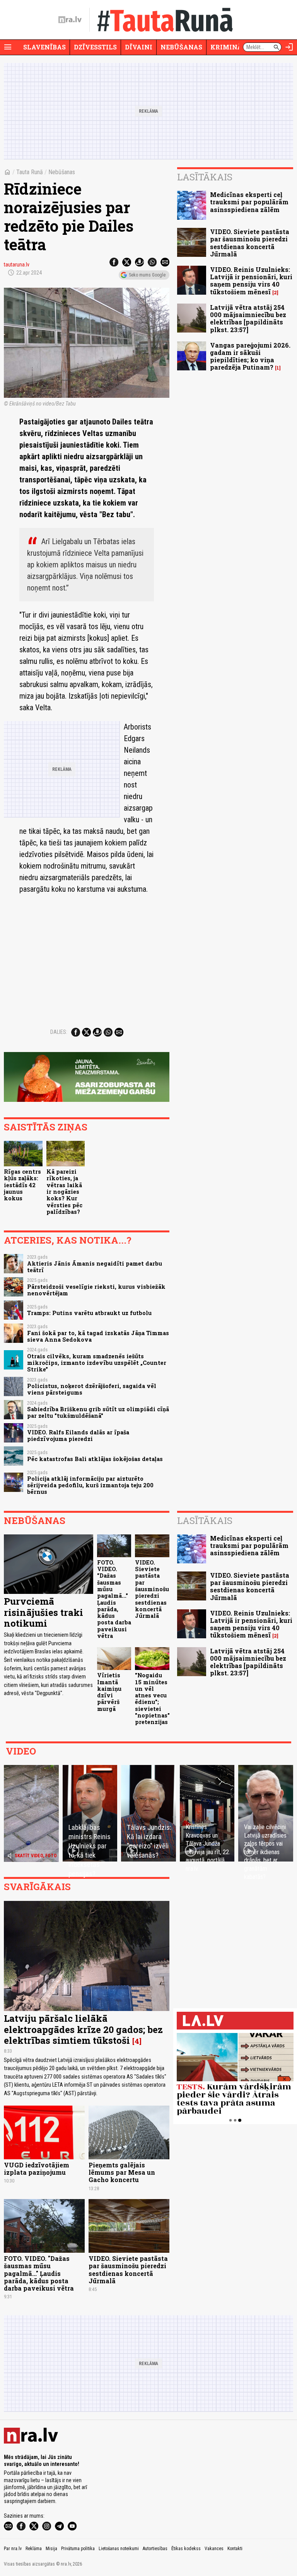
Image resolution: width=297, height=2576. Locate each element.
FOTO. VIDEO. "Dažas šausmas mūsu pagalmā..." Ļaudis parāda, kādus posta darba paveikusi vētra (114, 1599)
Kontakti (235, 2549)
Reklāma (34, 2549)
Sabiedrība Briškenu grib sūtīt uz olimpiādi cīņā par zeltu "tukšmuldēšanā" (98, 1412)
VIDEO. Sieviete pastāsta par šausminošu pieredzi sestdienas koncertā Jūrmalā (250, 243)
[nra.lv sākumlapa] (70, 20)
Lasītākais (205, 177)
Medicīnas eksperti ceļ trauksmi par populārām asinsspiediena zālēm (249, 202)
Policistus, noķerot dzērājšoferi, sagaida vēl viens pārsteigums (92, 1389)
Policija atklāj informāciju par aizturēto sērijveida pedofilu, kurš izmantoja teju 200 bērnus (90, 1485)
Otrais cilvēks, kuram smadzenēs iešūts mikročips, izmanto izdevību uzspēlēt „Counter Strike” (97, 1363)
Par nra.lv (13, 2549)
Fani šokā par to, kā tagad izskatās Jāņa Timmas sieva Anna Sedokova (98, 1336)
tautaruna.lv (17, 265)
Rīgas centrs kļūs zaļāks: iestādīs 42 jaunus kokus (22, 1185)
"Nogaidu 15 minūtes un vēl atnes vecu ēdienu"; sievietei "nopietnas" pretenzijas (152, 1699)
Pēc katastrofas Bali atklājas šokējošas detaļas (95, 1459)
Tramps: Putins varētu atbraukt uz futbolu (89, 1313)
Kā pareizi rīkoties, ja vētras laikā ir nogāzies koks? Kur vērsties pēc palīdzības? (64, 1192)
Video (21, 1751)
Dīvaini (139, 47)
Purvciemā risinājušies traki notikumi (44, 1612)
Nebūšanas (181, 47)
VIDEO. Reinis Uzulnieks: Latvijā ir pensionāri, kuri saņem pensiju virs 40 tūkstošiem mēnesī (251, 281)
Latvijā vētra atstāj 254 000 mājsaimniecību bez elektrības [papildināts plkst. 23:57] (248, 318)
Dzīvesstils (95, 47)
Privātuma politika (78, 2549)
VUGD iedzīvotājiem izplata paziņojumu (37, 2169)
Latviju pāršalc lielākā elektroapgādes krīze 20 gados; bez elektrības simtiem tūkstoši (83, 2030)
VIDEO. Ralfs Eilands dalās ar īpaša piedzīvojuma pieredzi (78, 1436)
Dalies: (59, 1032)
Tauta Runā (30, 172)
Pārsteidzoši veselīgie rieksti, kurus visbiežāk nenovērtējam (96, 1290)
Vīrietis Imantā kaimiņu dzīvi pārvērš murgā (109, 1692)
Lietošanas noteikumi (119, 2549)
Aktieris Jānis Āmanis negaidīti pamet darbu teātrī (95, 1267)
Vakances (214, 2549)
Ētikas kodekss (186, 2549)
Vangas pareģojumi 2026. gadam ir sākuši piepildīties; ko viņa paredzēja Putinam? (250, 356)
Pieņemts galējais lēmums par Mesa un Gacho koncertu (122, 2172)
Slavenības (44, 47)
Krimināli (230, 47)
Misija (51, 2549)
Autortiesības (155, 2549)
